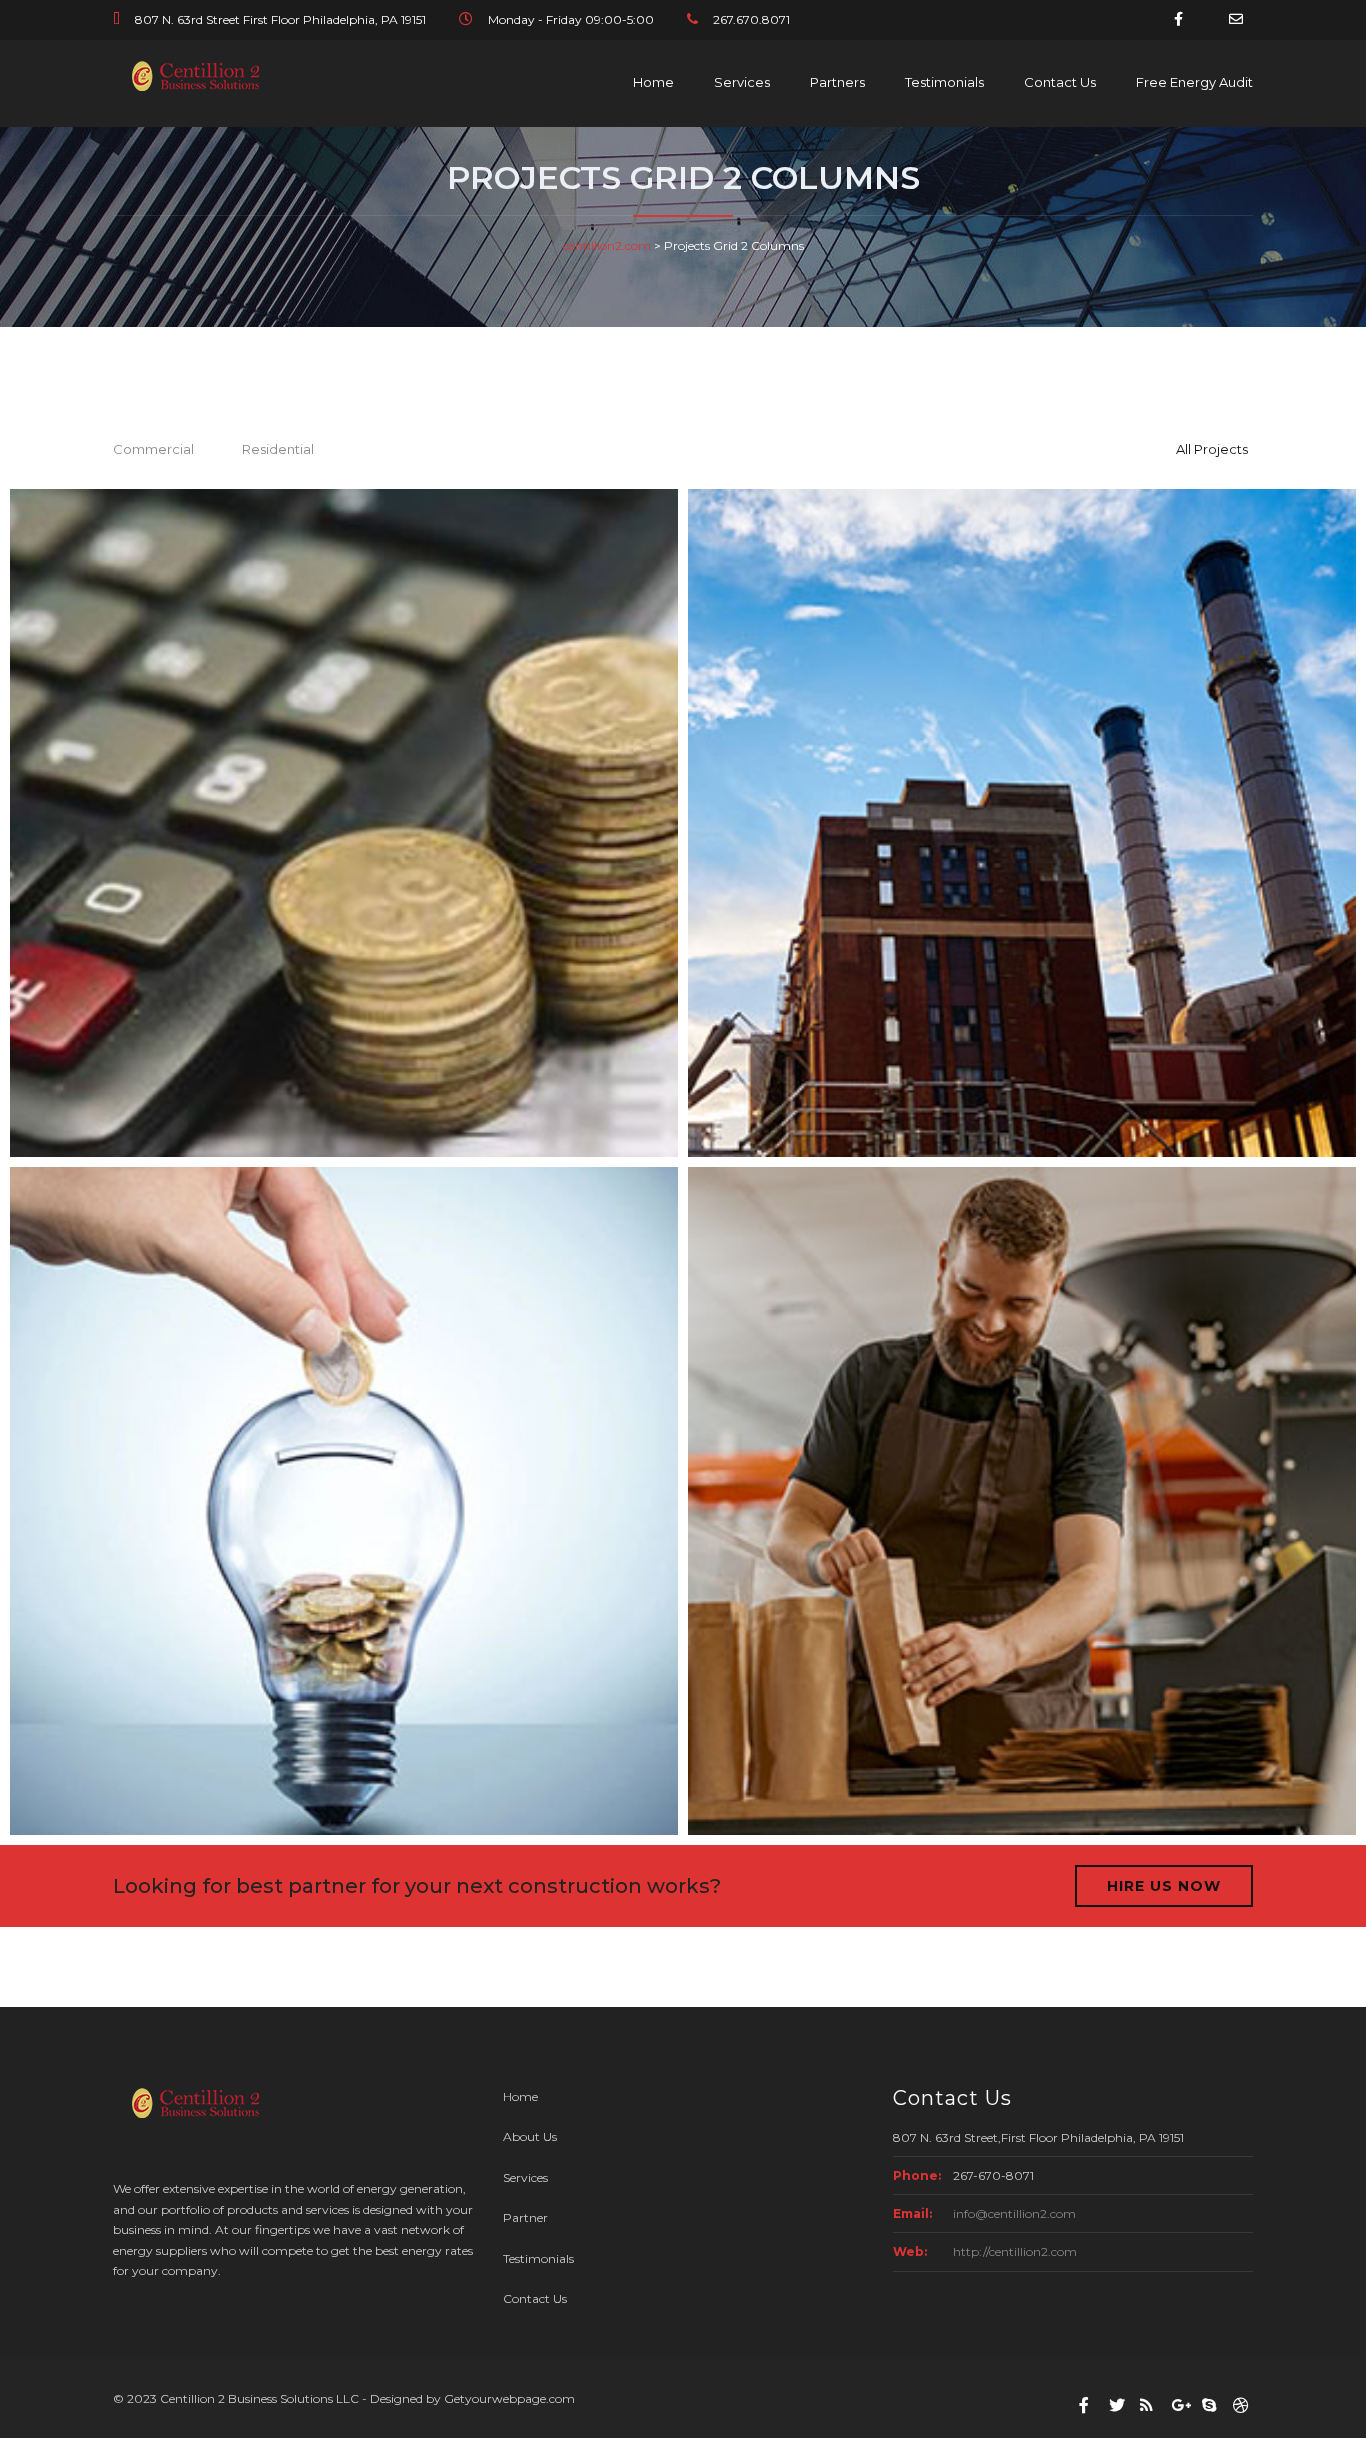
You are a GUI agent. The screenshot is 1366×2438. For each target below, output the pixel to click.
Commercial (153, 449)
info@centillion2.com (1014, 2213)
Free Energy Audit (1194, 82)
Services (742, 82)
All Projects (1212, 449)
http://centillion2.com (1015, 2251)
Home (653, 82)
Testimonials (944, 82)
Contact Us (1060, 82)
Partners (837, 82)
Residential (278, 449)
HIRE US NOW (1164, 1886)
